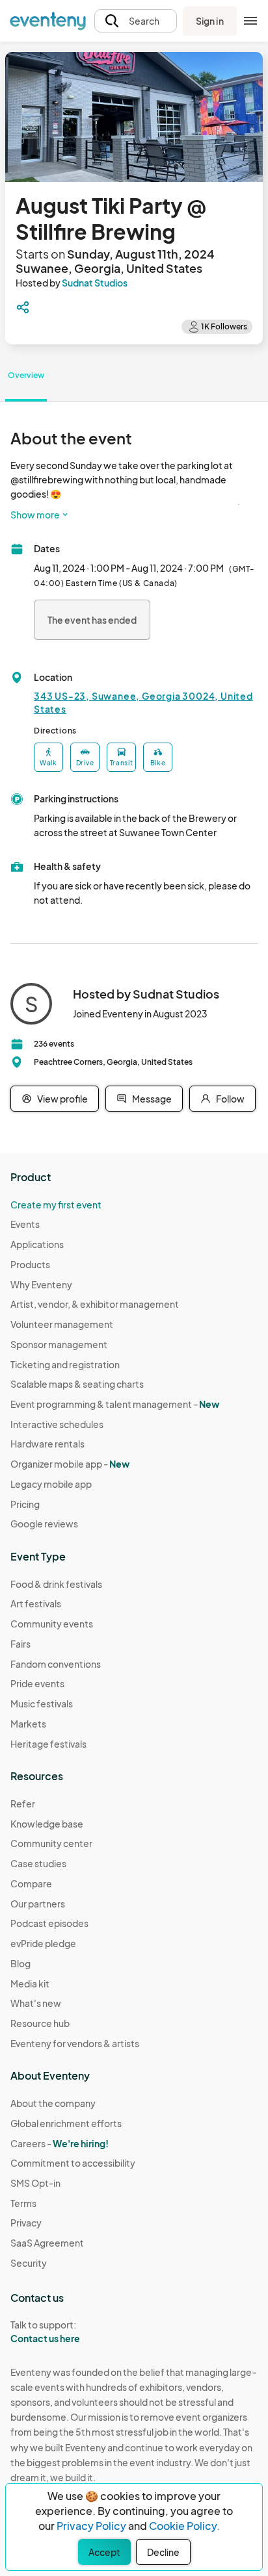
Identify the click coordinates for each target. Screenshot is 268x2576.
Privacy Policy (91, 2526)
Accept (104, 2552)
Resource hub (40, 2023)
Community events (52, 1624)
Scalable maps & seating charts (77, 1384)
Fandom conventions (56, 1664)
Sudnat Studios (95, 283)
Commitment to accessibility (73, 2163)
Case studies (38, 1863)
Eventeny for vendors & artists (75, 2043)
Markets (28, 1724)
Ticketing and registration (65, 1364)
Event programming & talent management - (115, 1404)
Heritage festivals (48, 1744)
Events (25, 1224)
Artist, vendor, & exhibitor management (95, 1304)
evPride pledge (43, 1943)
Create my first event (56, 1205)
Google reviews (44, 1524)
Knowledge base (47, 1824)
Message (152, 1099)
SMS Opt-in (35, 2183)
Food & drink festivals (56, 1584)
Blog (20, 1963)
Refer (23, 1804)
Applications (37, 1244)
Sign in (210, 21)
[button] (136, 21)
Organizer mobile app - (70, 1464)
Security (29, 2263)
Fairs (20, 1644)
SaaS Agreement (47, 2243)
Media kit (30, 1983)
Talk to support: (45, 2331)
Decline (163, 2552)
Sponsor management (59, 1344)
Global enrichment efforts (66, 2123)
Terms (23, 2203)
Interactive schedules (57, 1424)
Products (30, 1264)
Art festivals (36, 1603)
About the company (53, 2103)
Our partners (38, 1904)
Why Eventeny (41, 1284)
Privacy (26, 2223)
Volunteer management (62, 1324)
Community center (51, 1843)
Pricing (25, 1504)
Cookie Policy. (184, 2526)
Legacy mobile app (51, 1484)
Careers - (60, 2143)
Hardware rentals (47, 1444)
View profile (62, 1099)
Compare (31, 1883)
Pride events (37, 1683)
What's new (36, 2003)
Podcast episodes (49, 1923)
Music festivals (42, 1703)
